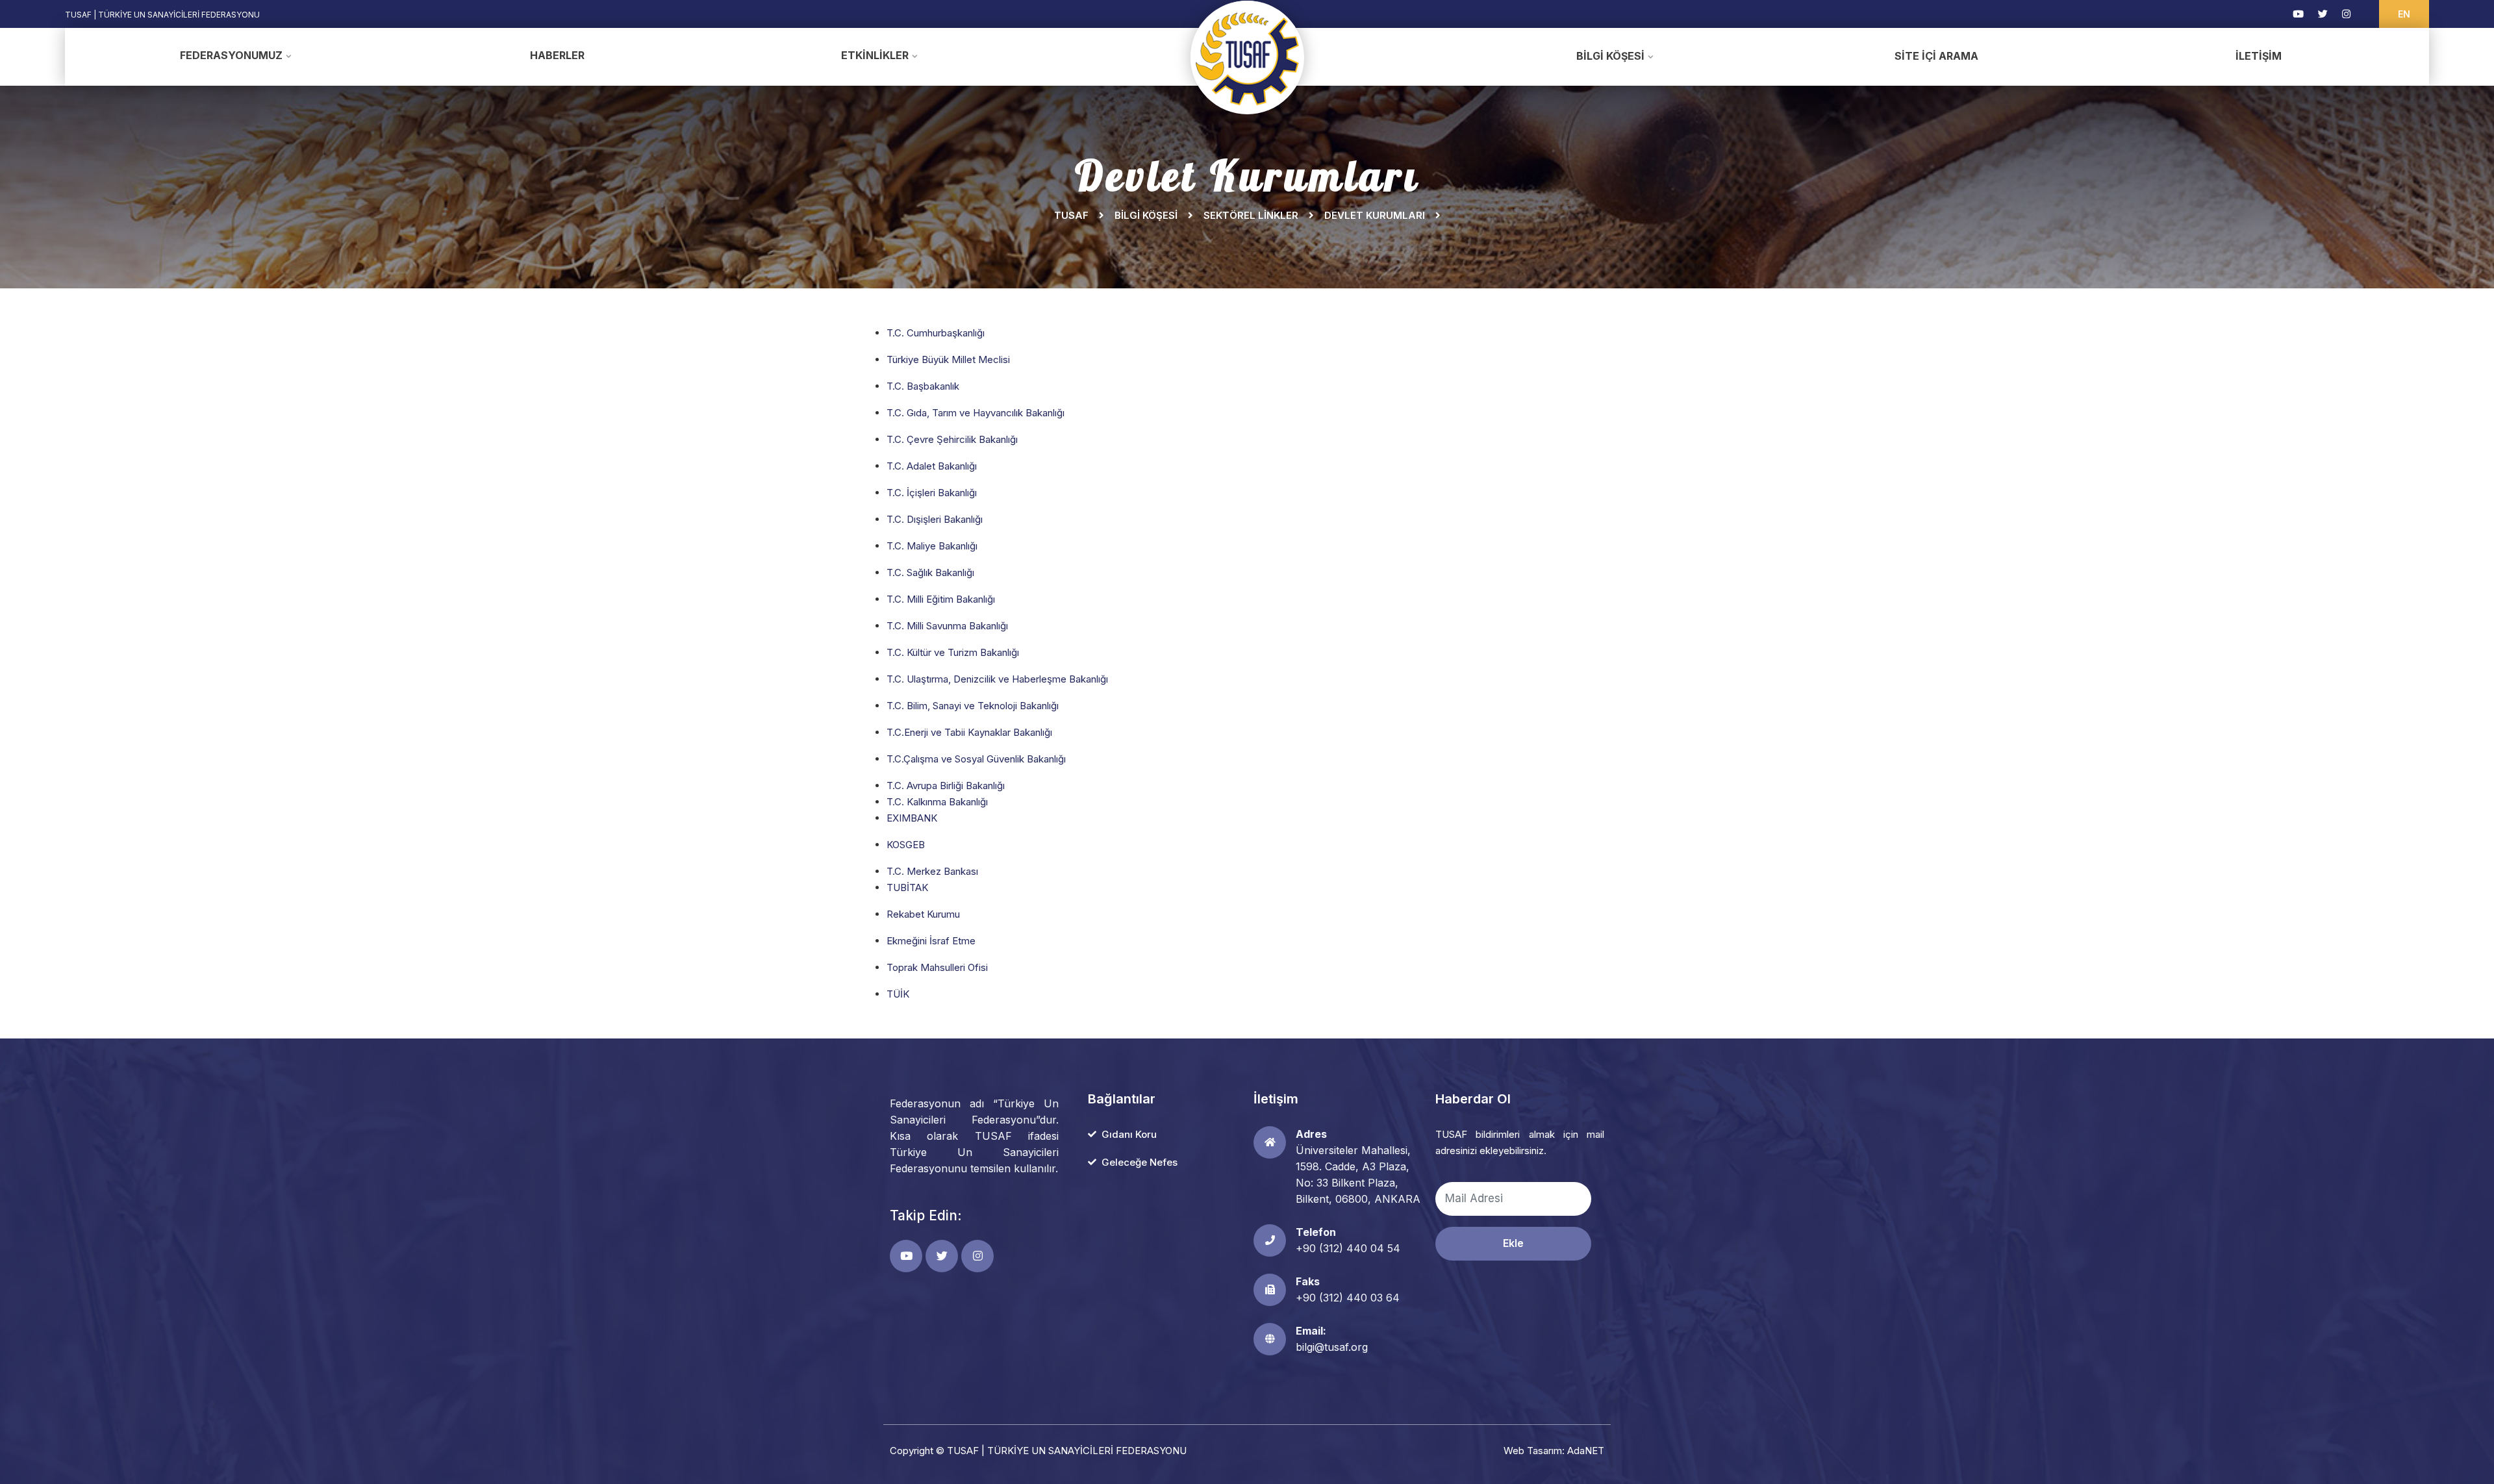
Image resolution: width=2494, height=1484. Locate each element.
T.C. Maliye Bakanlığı (932, 546)
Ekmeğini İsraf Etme (931, 941)
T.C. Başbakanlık (923, 386)
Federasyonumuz (231, 55)
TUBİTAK (907, 887)
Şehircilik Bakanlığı (976, 439)
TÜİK (898, 994)
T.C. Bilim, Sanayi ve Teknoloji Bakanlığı (973, 706)
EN (2404, 14)
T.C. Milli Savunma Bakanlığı (947, 626)
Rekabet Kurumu (923, 914)
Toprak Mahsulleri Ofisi (937, 967)
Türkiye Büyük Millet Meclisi (948, 359)
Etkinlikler (875, 55)
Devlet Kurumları (1375, 215)
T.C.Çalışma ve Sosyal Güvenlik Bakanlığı (976, 759)
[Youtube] (2298, 14)
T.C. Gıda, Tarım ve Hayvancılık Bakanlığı (976, 413)
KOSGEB (906, 845)
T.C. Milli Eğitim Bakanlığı (941, 599)
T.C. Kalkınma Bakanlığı (937, 802)
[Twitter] (2323, 14)
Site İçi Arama (1936, 56)
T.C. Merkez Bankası (932, 871)
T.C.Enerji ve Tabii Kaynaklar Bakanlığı (969, 732)
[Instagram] (2346, 14)
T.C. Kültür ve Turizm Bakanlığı (953, 652)
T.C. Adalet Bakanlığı (932, 466)
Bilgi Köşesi (1610, 56)
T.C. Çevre (910, 439)
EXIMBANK (912, 818)
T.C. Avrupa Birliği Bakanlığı (946, 786)
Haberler (557, 55)
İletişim (2259, 56)
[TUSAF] (1247, 57)
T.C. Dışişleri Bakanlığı (935, 519)
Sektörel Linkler (1251, 215)
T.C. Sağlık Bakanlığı (930, 572)
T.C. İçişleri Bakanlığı (932, 493)
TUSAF (1071, 215)
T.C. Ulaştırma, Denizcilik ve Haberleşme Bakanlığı (997, 679)
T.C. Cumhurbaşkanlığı (936, 333)
